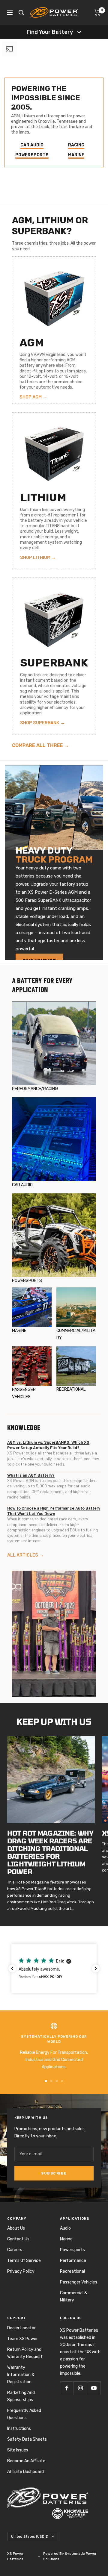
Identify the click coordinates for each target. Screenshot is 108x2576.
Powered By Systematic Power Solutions (70, 2556)
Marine (66, 2239)
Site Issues (18, 2450)
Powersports (72, 2250)
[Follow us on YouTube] (94, 2388)
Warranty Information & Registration (21, 2375)
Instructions (19, 2429)
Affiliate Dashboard (25, 2472)
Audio (65, 2228)
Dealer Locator (21, 2328)
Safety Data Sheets (27, 2439)
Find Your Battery (50, 32)
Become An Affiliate (26, 2461)
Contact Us (18, 2239)
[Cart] (98, 13)
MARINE (19, 1331)
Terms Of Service (24, 2261)
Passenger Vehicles (79, 2282)
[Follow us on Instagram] (80, 2388)
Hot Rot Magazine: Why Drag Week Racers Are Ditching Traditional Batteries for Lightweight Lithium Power (50, 1852)
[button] (54, 1968)
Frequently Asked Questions (24, 2414)
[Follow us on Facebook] (67, 2388)
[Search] (21, 13)
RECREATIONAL (71, 1389)
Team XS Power (22, 2339)
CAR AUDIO (22, 1185)
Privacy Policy (21, 2271)
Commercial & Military (74, 2297)
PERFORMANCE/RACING (35, 1089)
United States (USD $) (30, 2536)
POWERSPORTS (27, 1281)
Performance (73, 2261)
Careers (15, 2250)
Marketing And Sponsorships (21, 2396)
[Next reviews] (96, 1969)
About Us (16, 2228)
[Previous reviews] (12, 1969)
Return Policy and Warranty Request (25, 2353)
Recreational (72, 2271)
